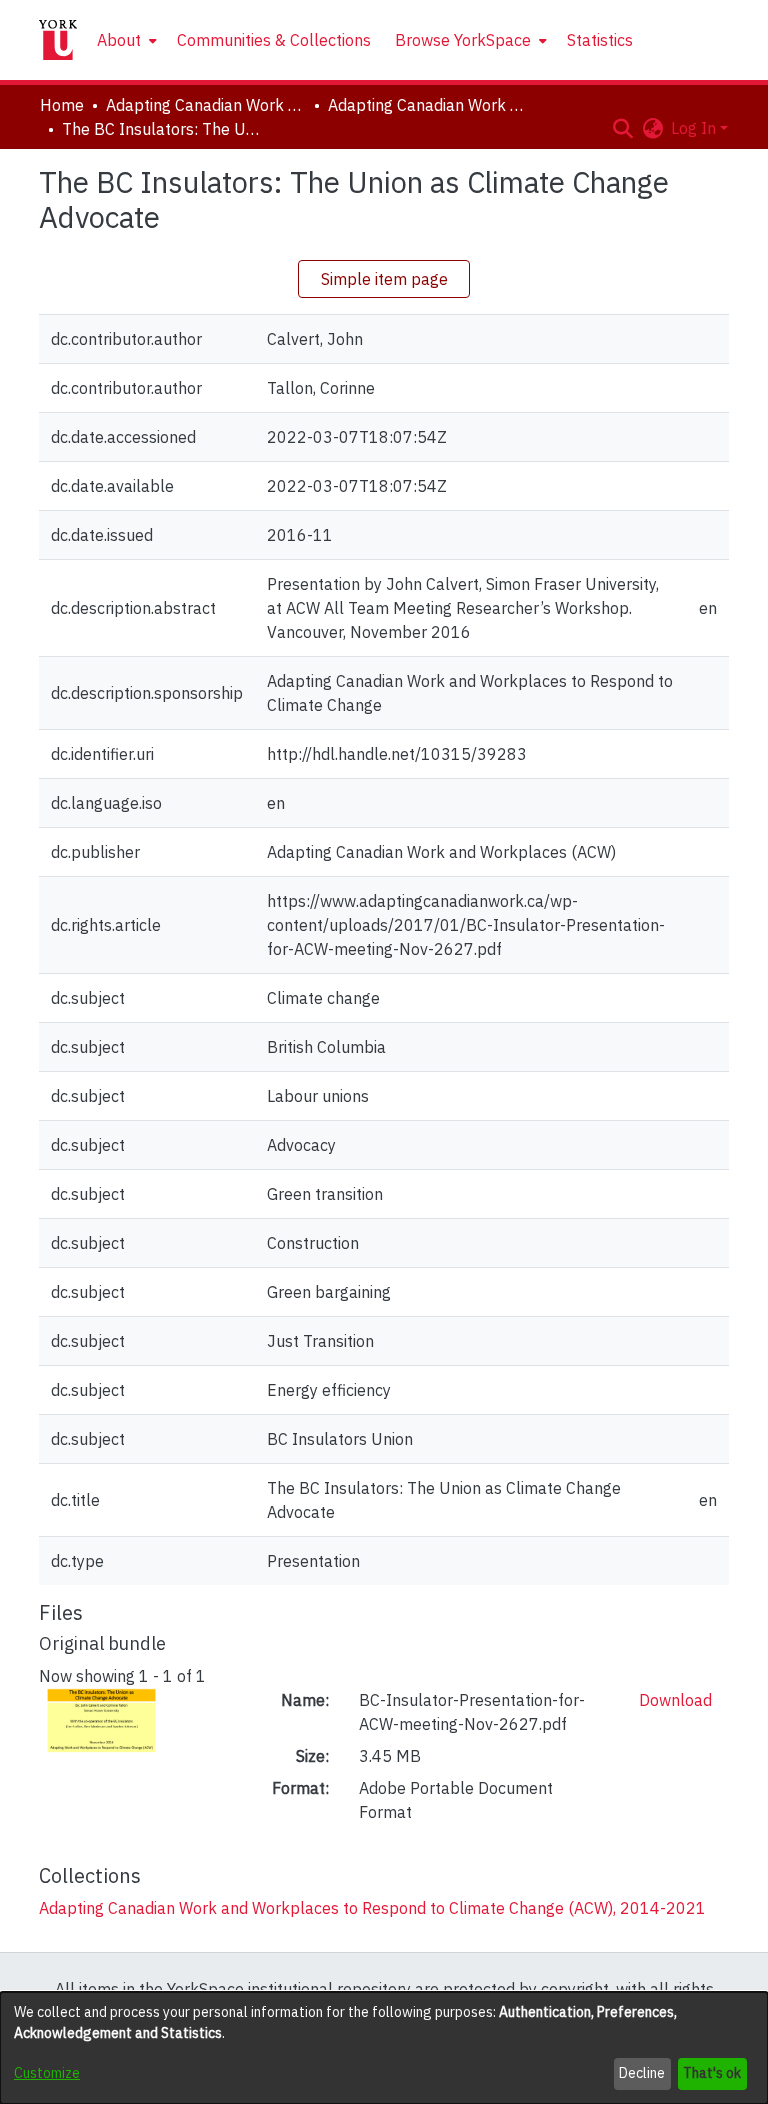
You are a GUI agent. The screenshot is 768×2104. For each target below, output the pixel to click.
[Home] (58, 40)
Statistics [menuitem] (600, 40)
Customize (47, 2073)
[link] (372, 1908)
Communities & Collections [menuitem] (274, 40)
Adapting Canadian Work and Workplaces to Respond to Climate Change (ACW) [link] (206, 105)
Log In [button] (695, 128)
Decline (642, 2073)
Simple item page (384, 279)
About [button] (119, 40)
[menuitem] (125, 40)
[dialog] (384, 2048)
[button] (622, 128)
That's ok (712, 2073)
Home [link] (62, 105)
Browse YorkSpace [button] (463, 40)
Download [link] (675, 1700)
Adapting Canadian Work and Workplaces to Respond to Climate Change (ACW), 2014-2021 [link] (428, 105)
